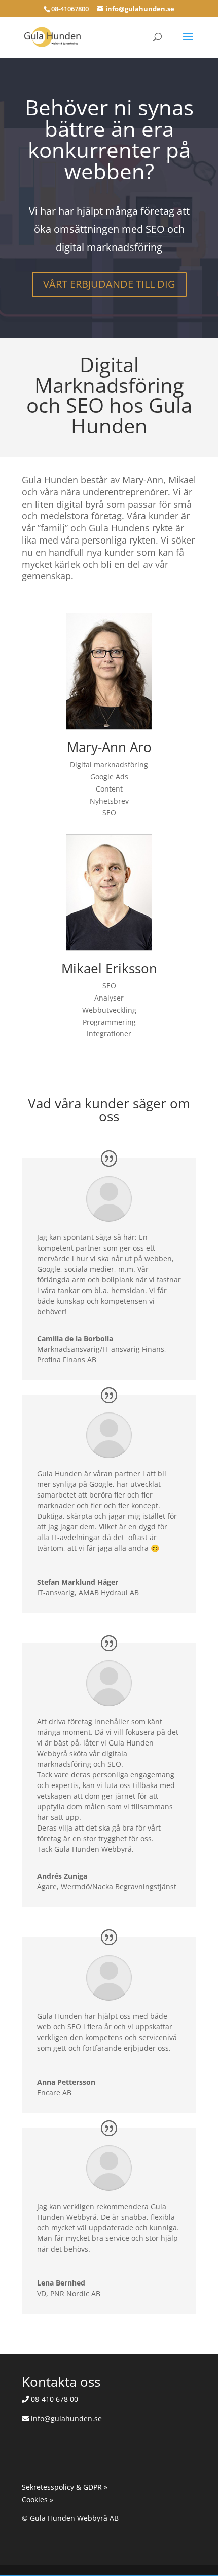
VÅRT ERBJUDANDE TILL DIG (109, 284)
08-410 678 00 (53, 2399)
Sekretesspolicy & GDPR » (65, 2487)
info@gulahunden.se (65, 2418)
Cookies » (38, 2499)
